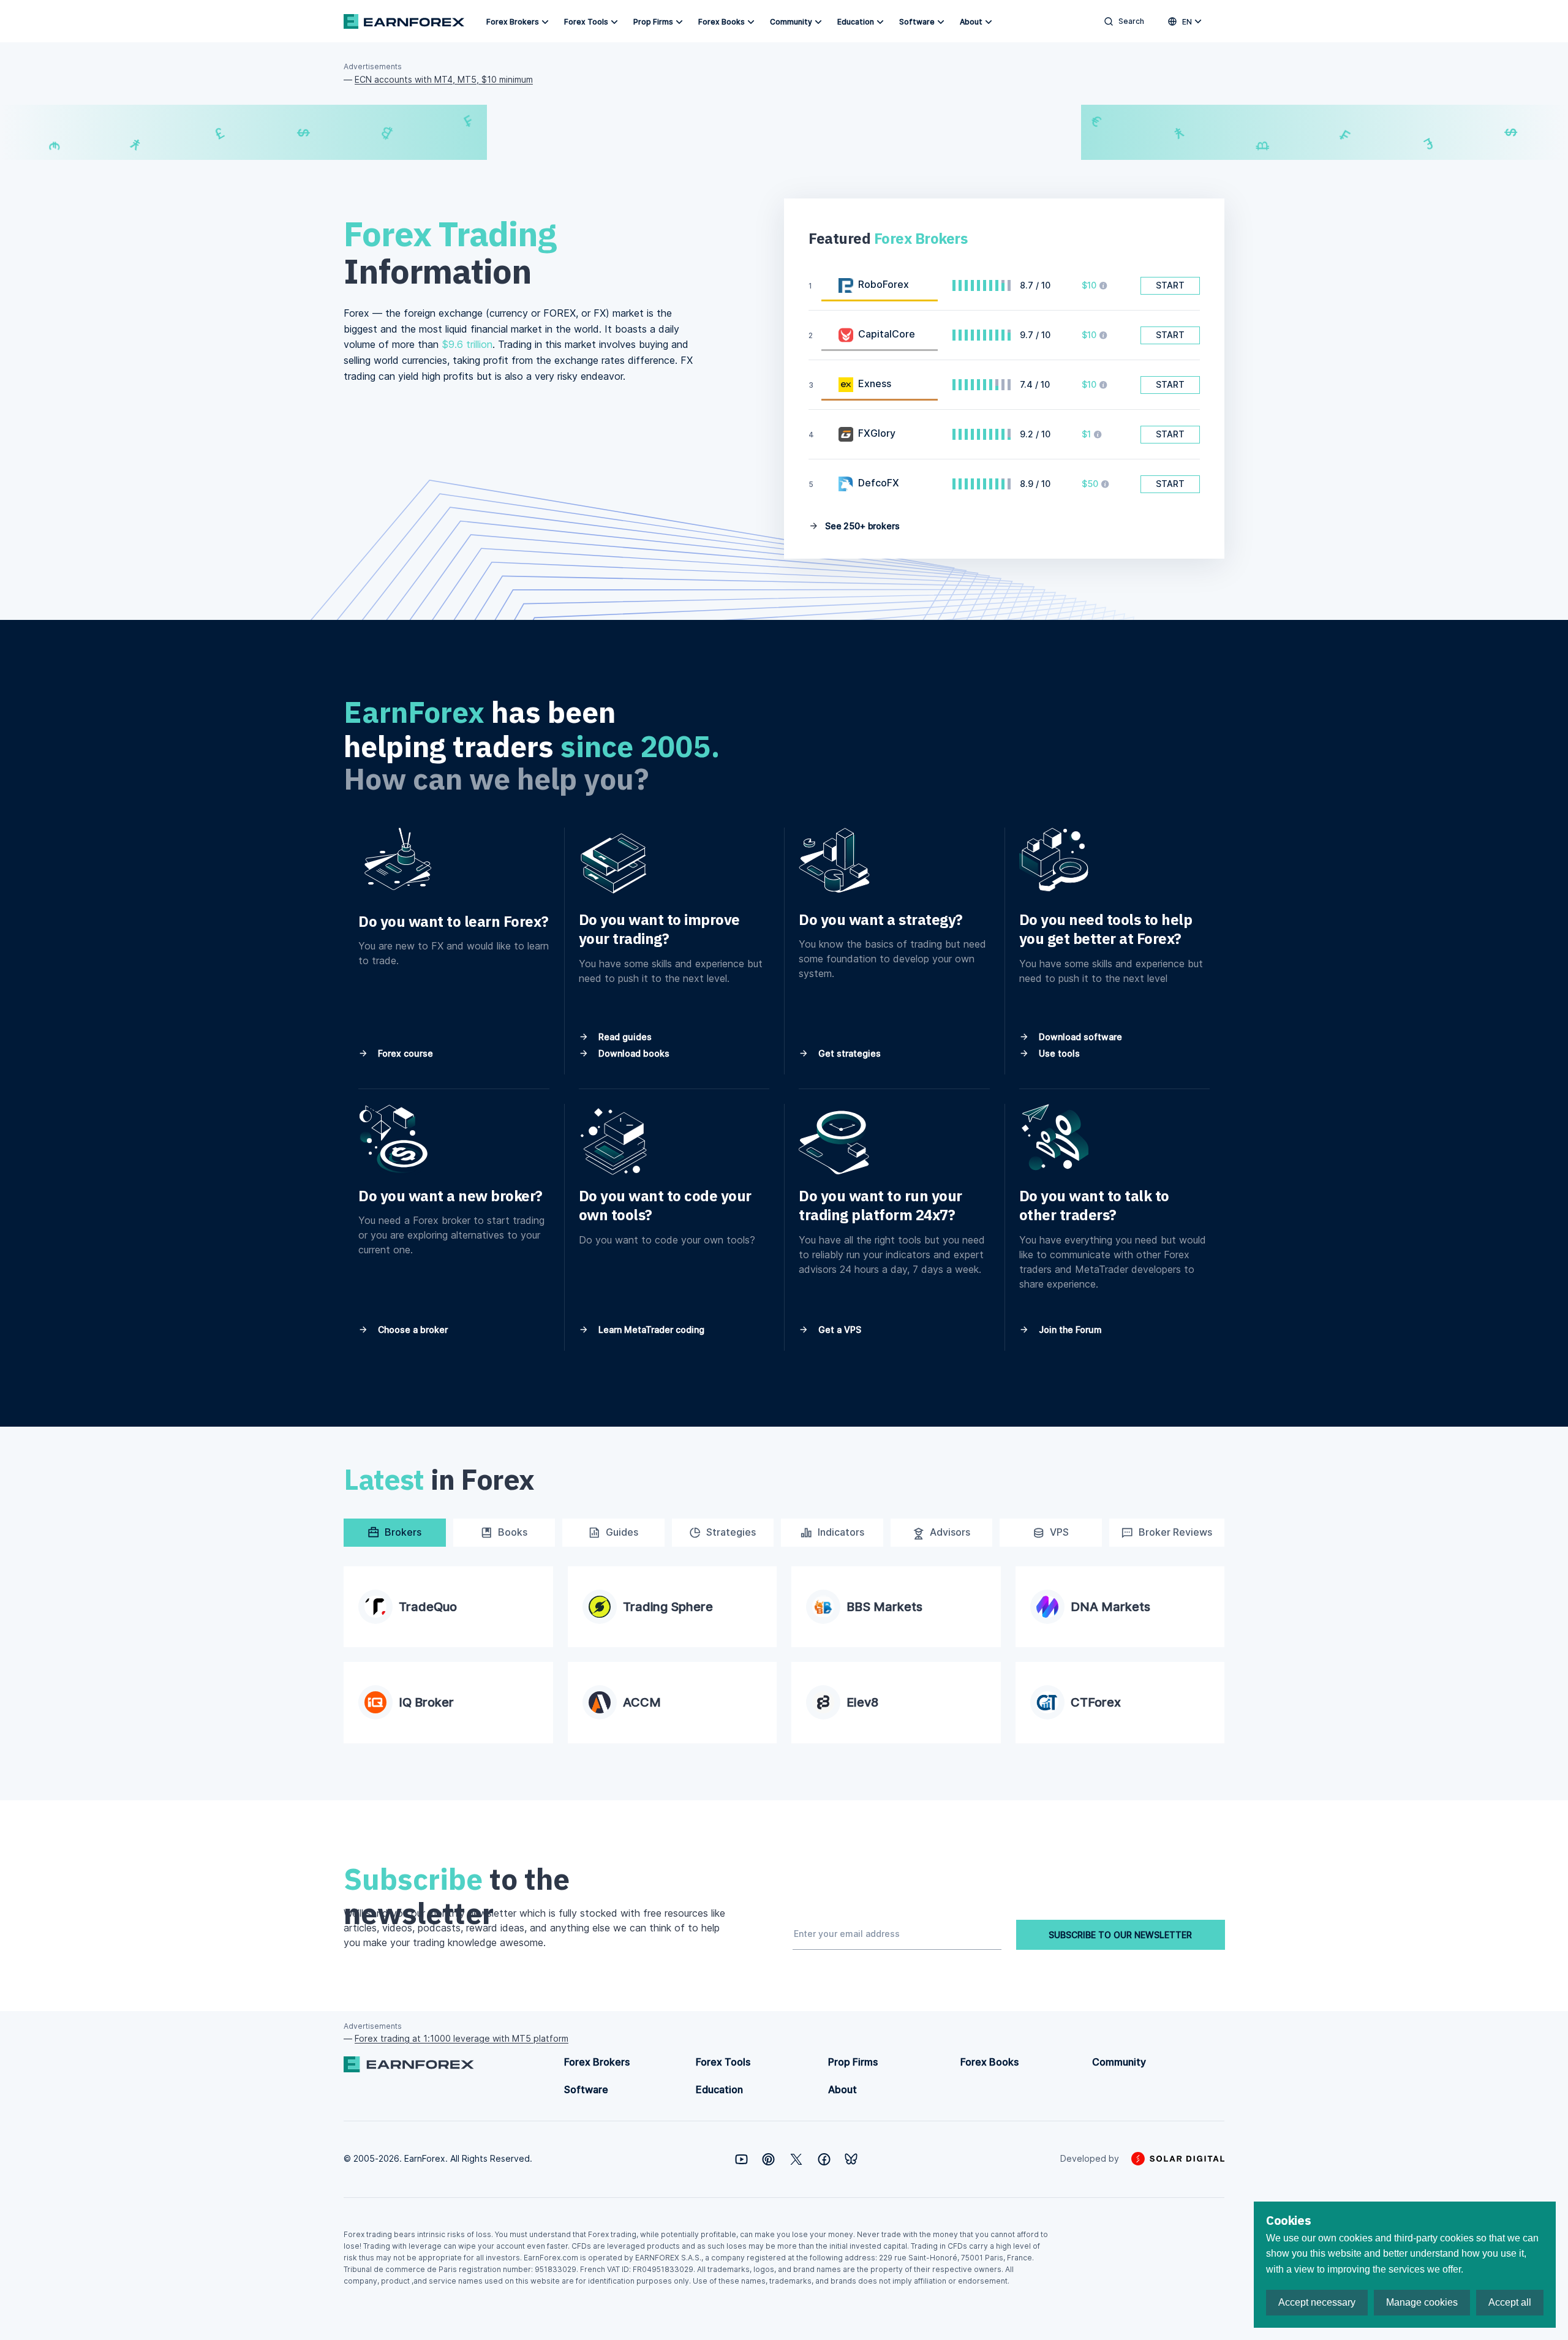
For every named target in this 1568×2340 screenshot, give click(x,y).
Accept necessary (1317, 2302)
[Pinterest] (768, 2159)
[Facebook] (824, 2159)
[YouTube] (741, 2159)
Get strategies (848, 1053)
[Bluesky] (851, 2159)
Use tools (1058, 1053)
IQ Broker (426, 1702)
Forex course (404, 1053)
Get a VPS (839, 1330)
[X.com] (796, 2159)
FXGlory (877, 433)
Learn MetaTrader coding (650, 1330)
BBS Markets (884, 1607)
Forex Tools (586, 22)
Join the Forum (1069, 1330)
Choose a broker (412, 1330)
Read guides (624, 1037)
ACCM (642, 1702)
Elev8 (862, 1702)
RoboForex (884, 284)
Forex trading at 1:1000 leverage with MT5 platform (462, 2038)
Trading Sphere (668, 1607)
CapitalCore (887, 334)
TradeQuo (428, 1607)
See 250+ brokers (861, 526)
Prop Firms (653, 22)
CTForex (1096, 1702)
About (971, 22)
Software (917, 22)
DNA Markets (1110, 1607)
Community (791, 22)
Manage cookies (1422, 2302)
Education (856, 22)
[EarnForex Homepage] (404, 21)
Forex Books (722, 22)
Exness (875, 383)
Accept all (1510, 2302)
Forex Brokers (513, 22)
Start (1170, 285)
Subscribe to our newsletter (1120, 1935)
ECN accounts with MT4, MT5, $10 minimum (444, 79)
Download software (1079, 1037)
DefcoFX (879, 483)
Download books (633, 1053)
